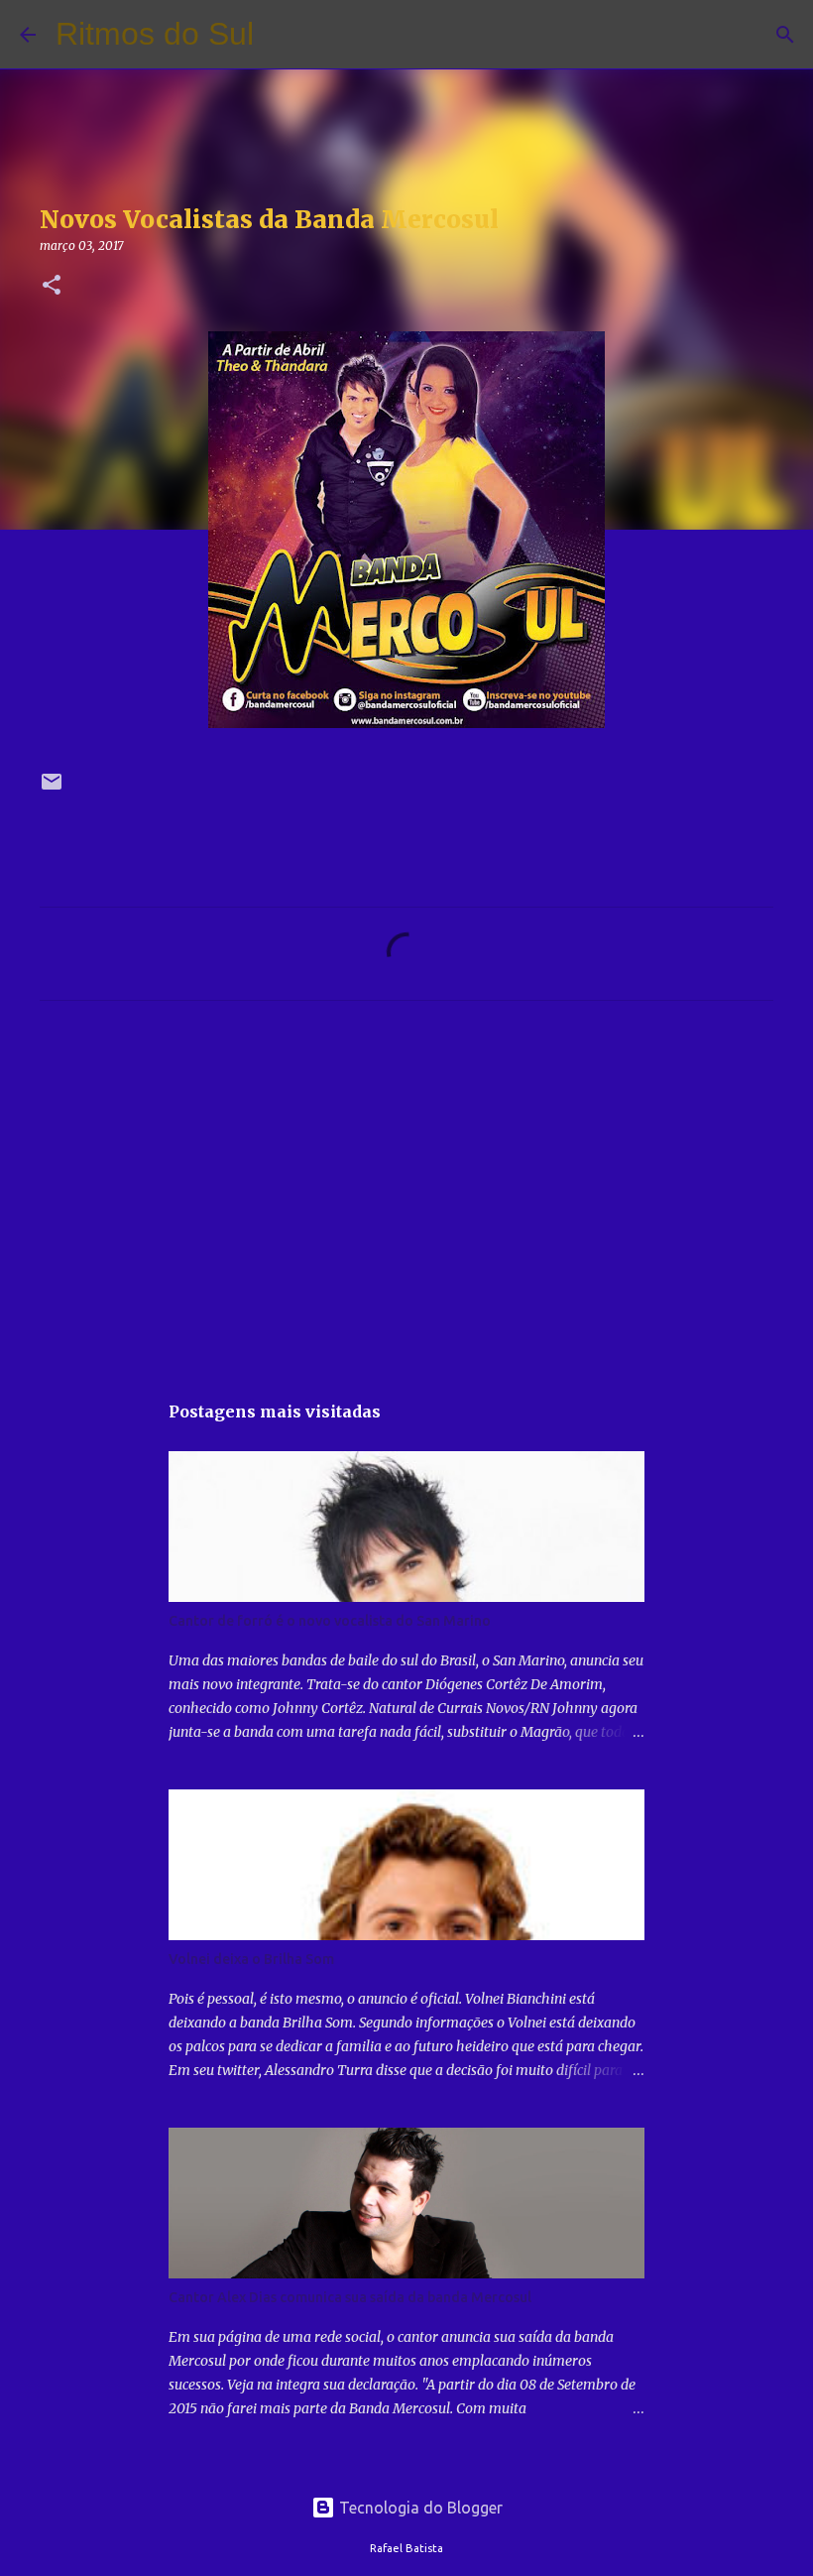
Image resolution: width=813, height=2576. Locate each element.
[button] (52, 286)
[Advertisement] (406, 1201)
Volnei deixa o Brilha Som (251, 1959)
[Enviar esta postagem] (52, 789)
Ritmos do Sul (155, 34)
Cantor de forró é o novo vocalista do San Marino (330, 1621)
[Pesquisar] (282, 35)
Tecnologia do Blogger (419, 2508)
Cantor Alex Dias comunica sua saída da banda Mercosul (350, 2297)
